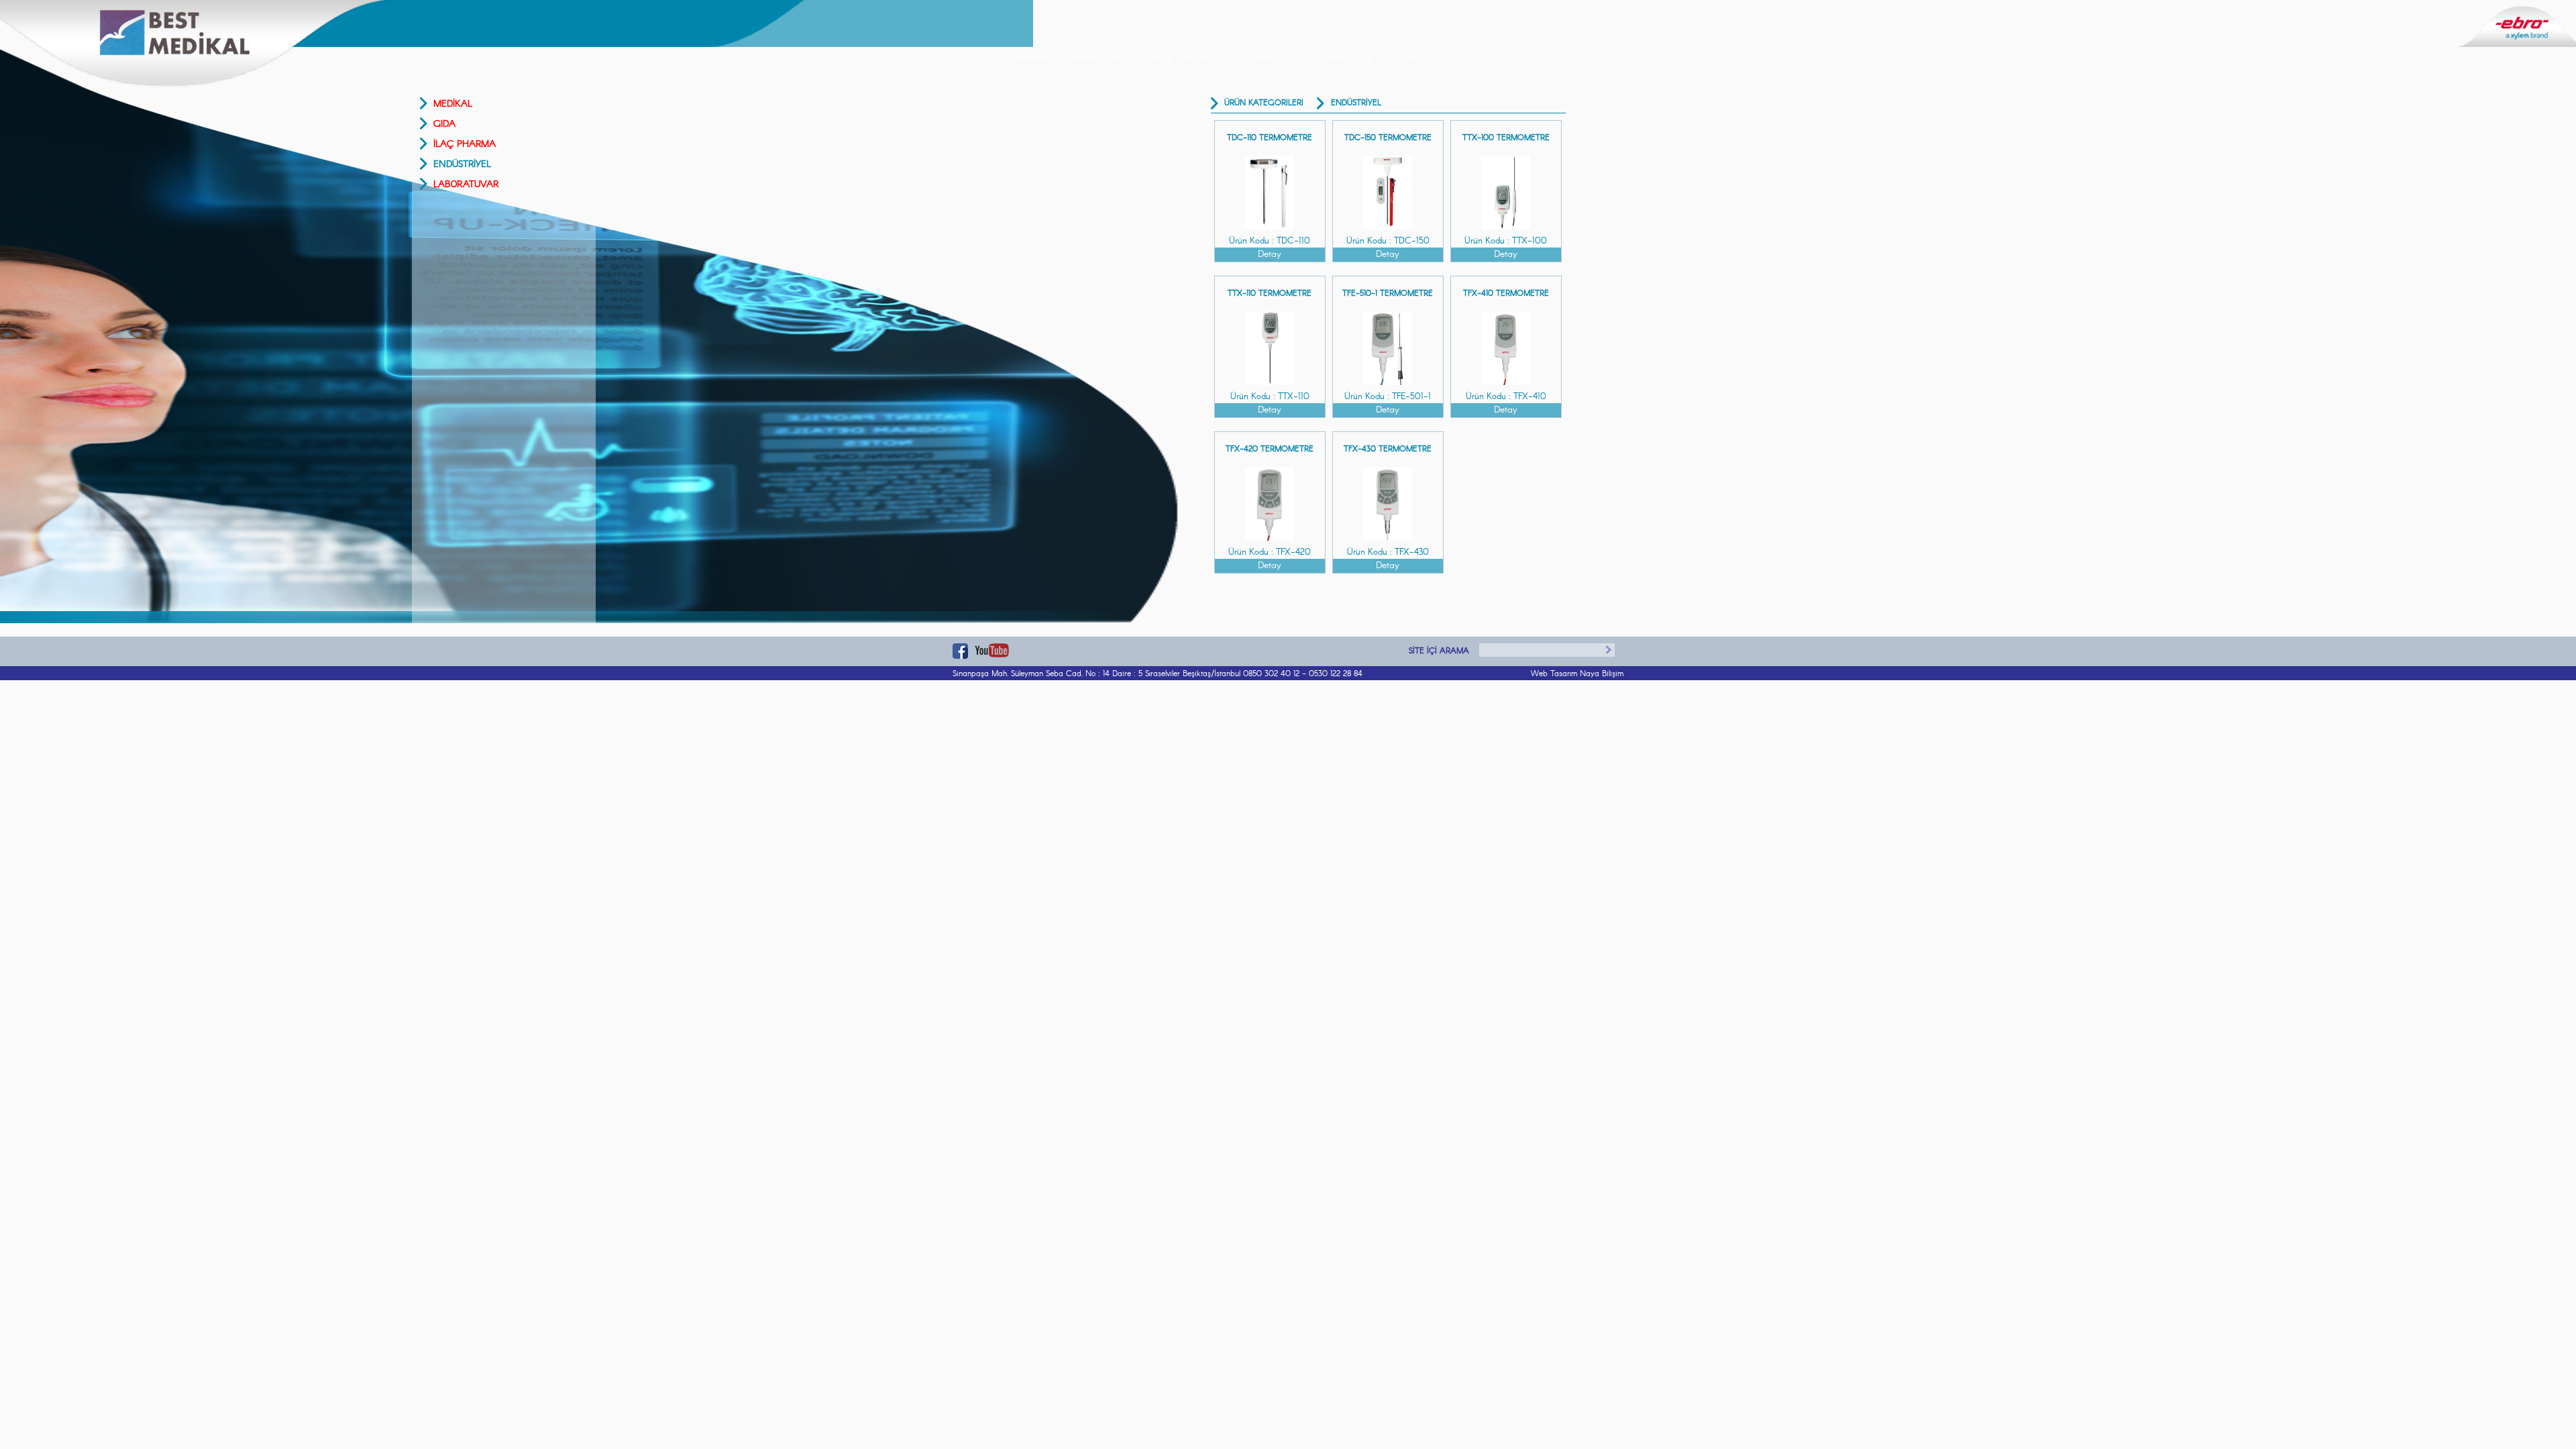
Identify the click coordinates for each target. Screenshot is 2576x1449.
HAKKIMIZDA (1094, 59)
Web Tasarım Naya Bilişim (1577, 674)
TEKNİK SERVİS (1275, 59)
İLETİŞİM (1402, 59)
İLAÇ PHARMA (465, 144)
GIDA (444, 124)
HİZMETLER (1209, 59)
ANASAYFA (1033, 59)
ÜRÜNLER (1153, 59)
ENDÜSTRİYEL (462, 164)
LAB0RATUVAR (466, 184)
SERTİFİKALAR (1345, 59)
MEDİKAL (453, 104)
